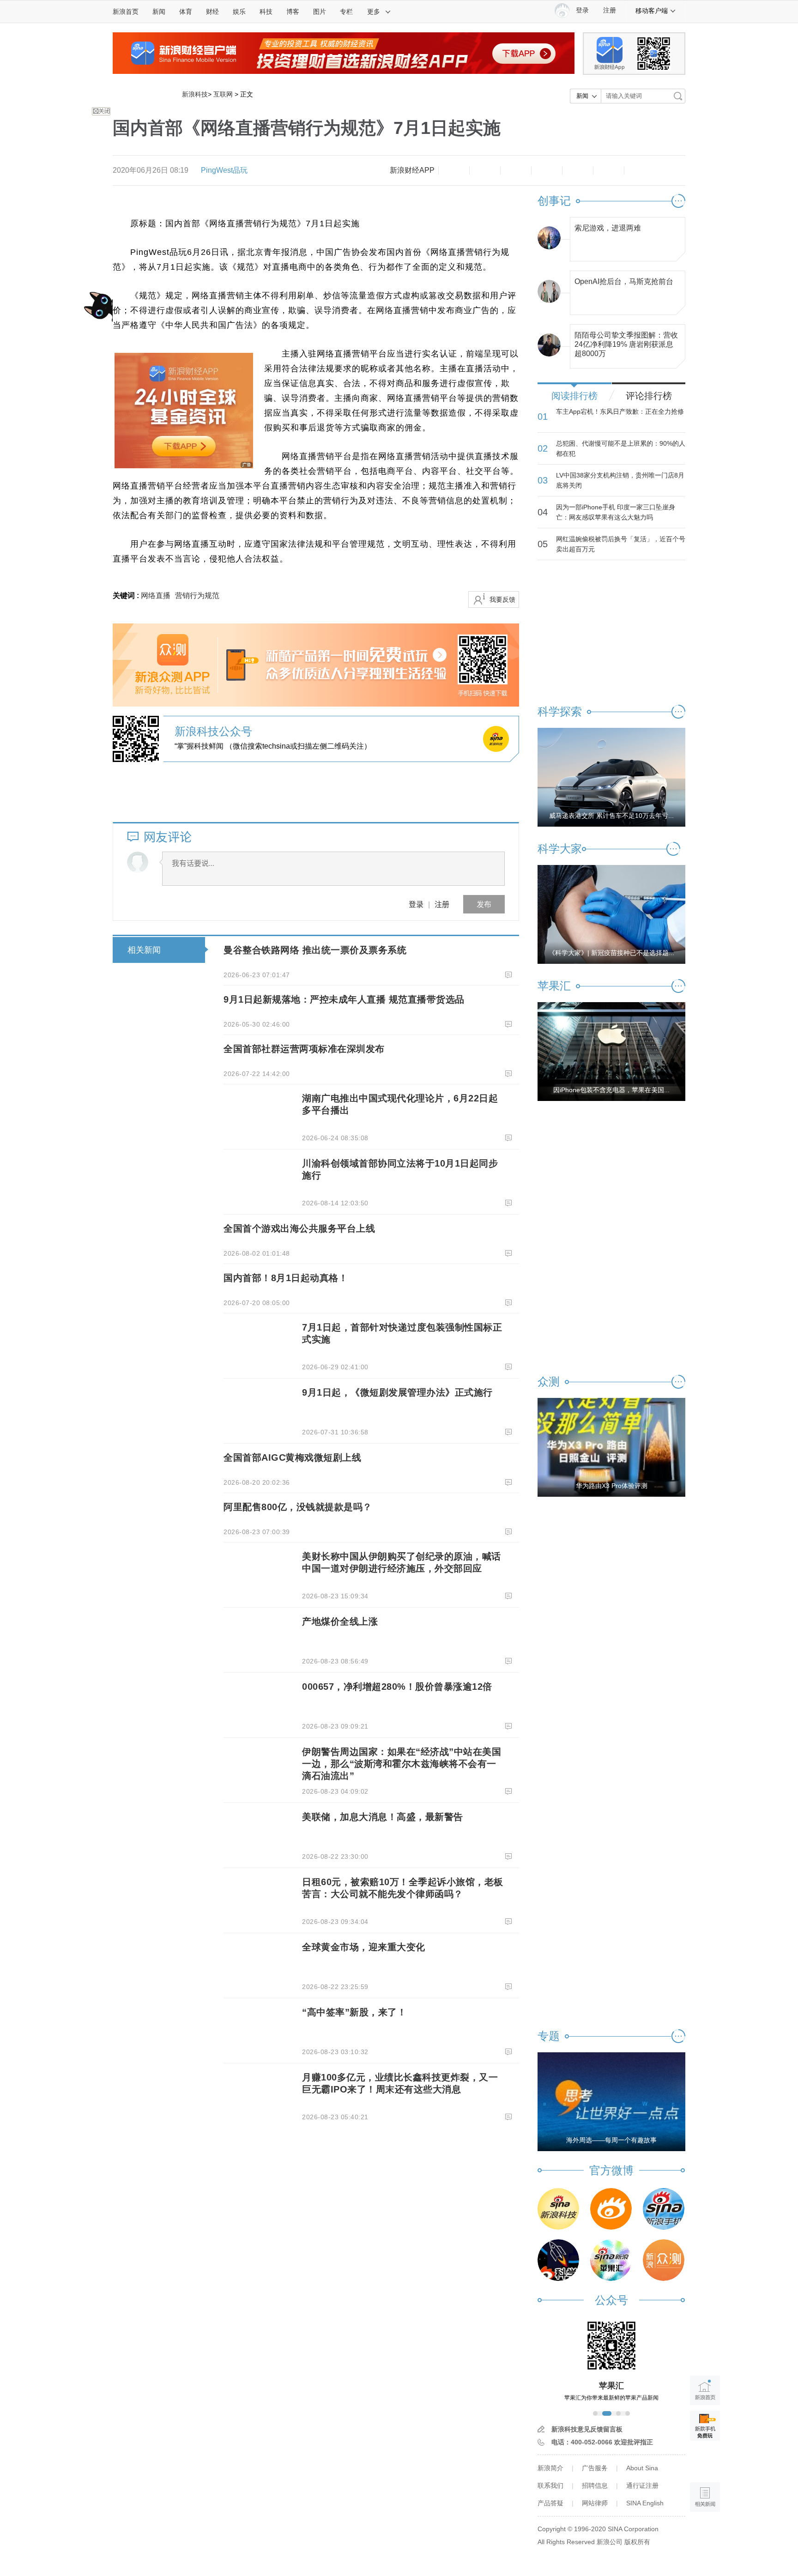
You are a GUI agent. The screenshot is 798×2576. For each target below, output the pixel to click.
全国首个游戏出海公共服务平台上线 (299, 1228)
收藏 (516, 170)
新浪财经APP (412, 170)
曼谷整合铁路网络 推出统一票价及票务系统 (315, 950)
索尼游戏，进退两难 (608, 228)
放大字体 (485, 170)
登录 (416, 904)
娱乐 (239, 12)
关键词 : (127, 596)
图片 (320, 12)
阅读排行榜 (574, 396)
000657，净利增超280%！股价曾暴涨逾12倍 (397, 1687)
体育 (186, 12)
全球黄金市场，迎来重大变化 (364, 1947)
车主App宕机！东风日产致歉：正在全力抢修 (620, 411)
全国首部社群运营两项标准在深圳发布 (304, 1049)
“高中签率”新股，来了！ (354, 2012)
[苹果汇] (611, 2260)
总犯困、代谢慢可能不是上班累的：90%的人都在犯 (621, 448)
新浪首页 (126, 12)
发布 (484, 904)
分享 (609, 170)
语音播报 (705, 2461)
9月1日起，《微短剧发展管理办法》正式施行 (397, 1392)
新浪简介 (550, 2468)
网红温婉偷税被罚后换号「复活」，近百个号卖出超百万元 (621, 544)
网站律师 (595, 2503)
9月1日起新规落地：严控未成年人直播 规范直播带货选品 (344, 999)
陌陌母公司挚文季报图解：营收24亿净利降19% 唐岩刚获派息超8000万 (626, 342)
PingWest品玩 (224, 170)
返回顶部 (705, 2532)
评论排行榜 (649, 396)
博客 (293, 12)
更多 (374, 12)
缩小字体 (454, 170)
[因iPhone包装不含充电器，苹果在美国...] (611, 1051)
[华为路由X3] (611, 1447)
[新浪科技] (558, 2209)
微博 (547, 170)
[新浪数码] (611, 2209)
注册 (610, 10)
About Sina (642, 2468)
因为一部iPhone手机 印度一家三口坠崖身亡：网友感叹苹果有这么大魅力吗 (616, 512)
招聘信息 (595, 2485)
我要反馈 (502, 599)
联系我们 (550, 2485)
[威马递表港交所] (611, 777)
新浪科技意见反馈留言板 (587, 2429)
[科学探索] (558, 2260)
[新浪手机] (664, 2209)
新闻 (159, 12)
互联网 (223, 94)
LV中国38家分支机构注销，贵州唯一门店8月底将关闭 (620, 480)
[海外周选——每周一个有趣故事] (611, 2101)
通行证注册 (642, 2485)
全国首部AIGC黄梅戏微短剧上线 (292, 1457)
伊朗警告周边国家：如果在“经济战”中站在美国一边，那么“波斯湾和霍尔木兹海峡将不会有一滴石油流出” (402, 1764)
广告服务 (595, 2468)
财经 (212, 12)
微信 (578, 170)
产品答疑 (550, 2503)
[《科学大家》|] (611, 914)
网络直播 (156, 596)
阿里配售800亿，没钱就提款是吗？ (298, 1507)
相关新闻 (144, 950)
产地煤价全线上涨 (340, 1621)
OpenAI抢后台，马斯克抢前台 (624, 281)
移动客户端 (652, 11)
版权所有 (637, 2542)
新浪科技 (195, 94)
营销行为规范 (197, 596)
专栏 (346, 12)
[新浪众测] (664, 2260)
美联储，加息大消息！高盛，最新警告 (383, 1817)
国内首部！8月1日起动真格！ (286, 1278)
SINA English (645, 2503)
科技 (266, 12)
